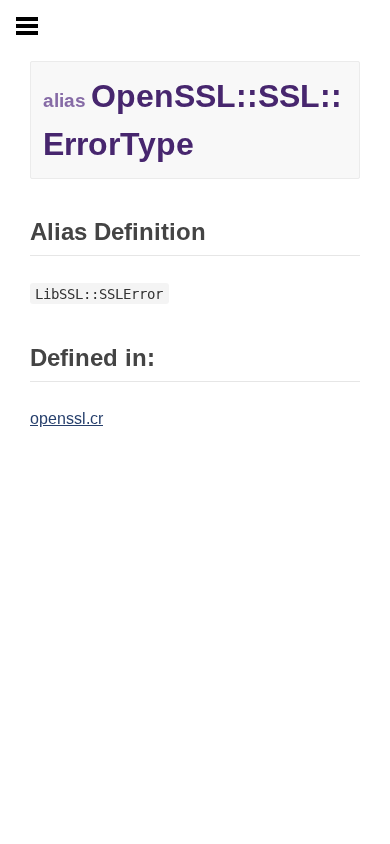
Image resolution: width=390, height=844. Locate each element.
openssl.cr (66, 418)
